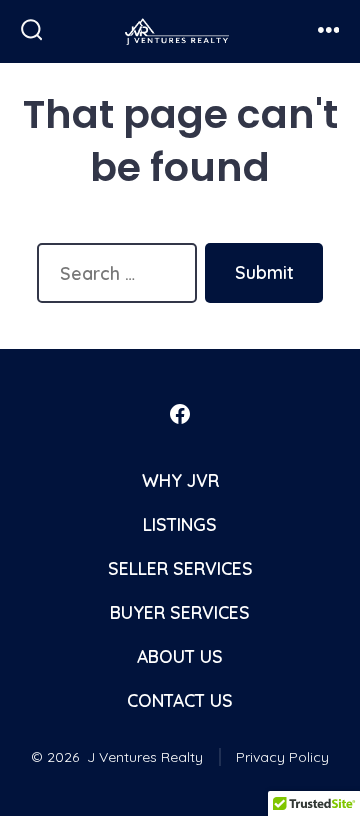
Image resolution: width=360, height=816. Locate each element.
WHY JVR (180, 480)
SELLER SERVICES (180, 568)
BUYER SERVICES (180, 612)
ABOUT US (180, 656)
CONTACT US (180, 700)
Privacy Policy (282, 757)
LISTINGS (180, 524)
